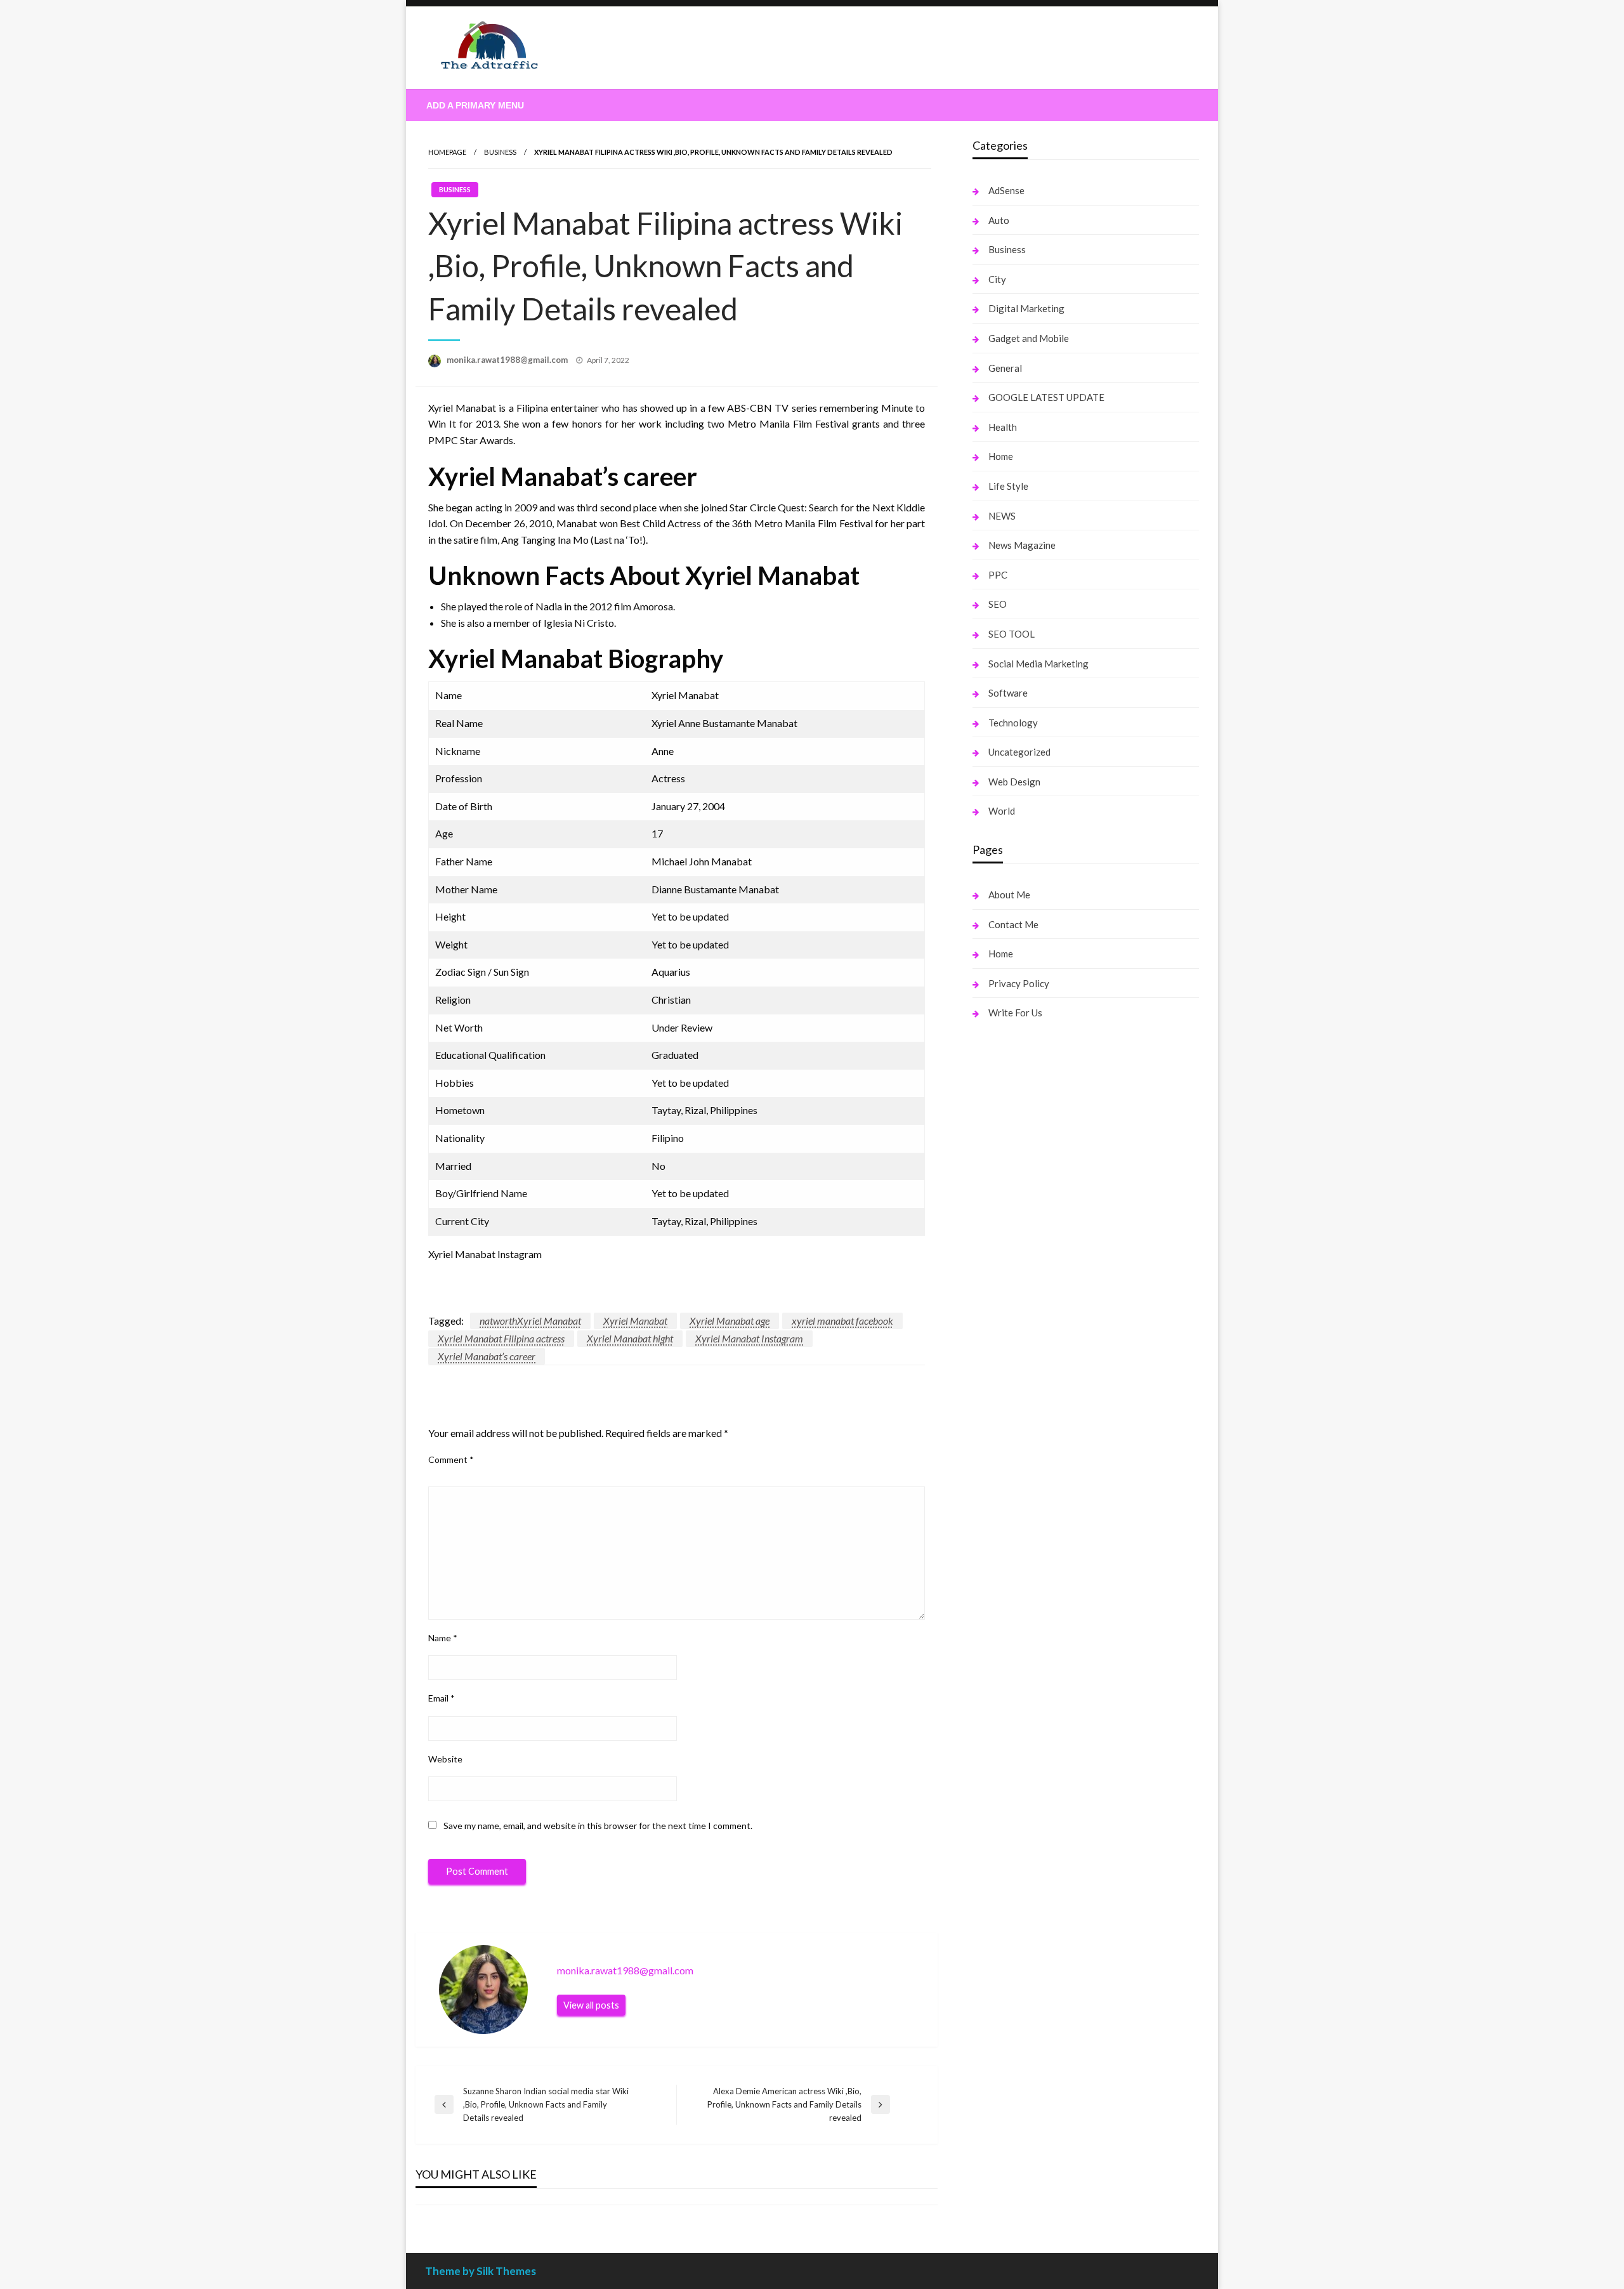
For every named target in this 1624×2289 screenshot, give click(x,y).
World (1002, 811)
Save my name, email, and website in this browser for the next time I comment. (598, 1826)
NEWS (1002, 516)
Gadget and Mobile (1029, 338)
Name (443, 1638)
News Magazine (1022, 545)
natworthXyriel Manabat (530, 1321)
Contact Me (1013, 924)
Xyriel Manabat (635, 1321)
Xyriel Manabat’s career (487, 1356)
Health (1003, 427)
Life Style (1008, 486)
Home (1001, 456)
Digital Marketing (1026, 308)
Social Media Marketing (1038, 664)
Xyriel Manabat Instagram (749, 1338)
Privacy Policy (1019, 983)
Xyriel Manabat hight (630, 1338)
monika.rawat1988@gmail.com (508, 360)
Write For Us (1015, 1013)
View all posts (591, 2005)
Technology (1013, 723)
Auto (999, 220)
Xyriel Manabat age (730, 1321)
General (1005, 368)
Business (500, 152)
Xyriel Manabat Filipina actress (501, 1338)
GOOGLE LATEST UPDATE (1046, 397)
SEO (998, 604)
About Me (1009, 895)
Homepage (447, 152)
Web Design (1014, 782)
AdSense (1006, 190)
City (997, 279)
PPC (998, 575)
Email (442, 1698)
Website (445, 1759)
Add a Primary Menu (475, 105)
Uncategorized (1019, 752)
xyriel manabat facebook (842, 1321)
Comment (451, 1459)
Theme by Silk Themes (481, 2271)
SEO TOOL (1012, 634)
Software (1008, 693)
